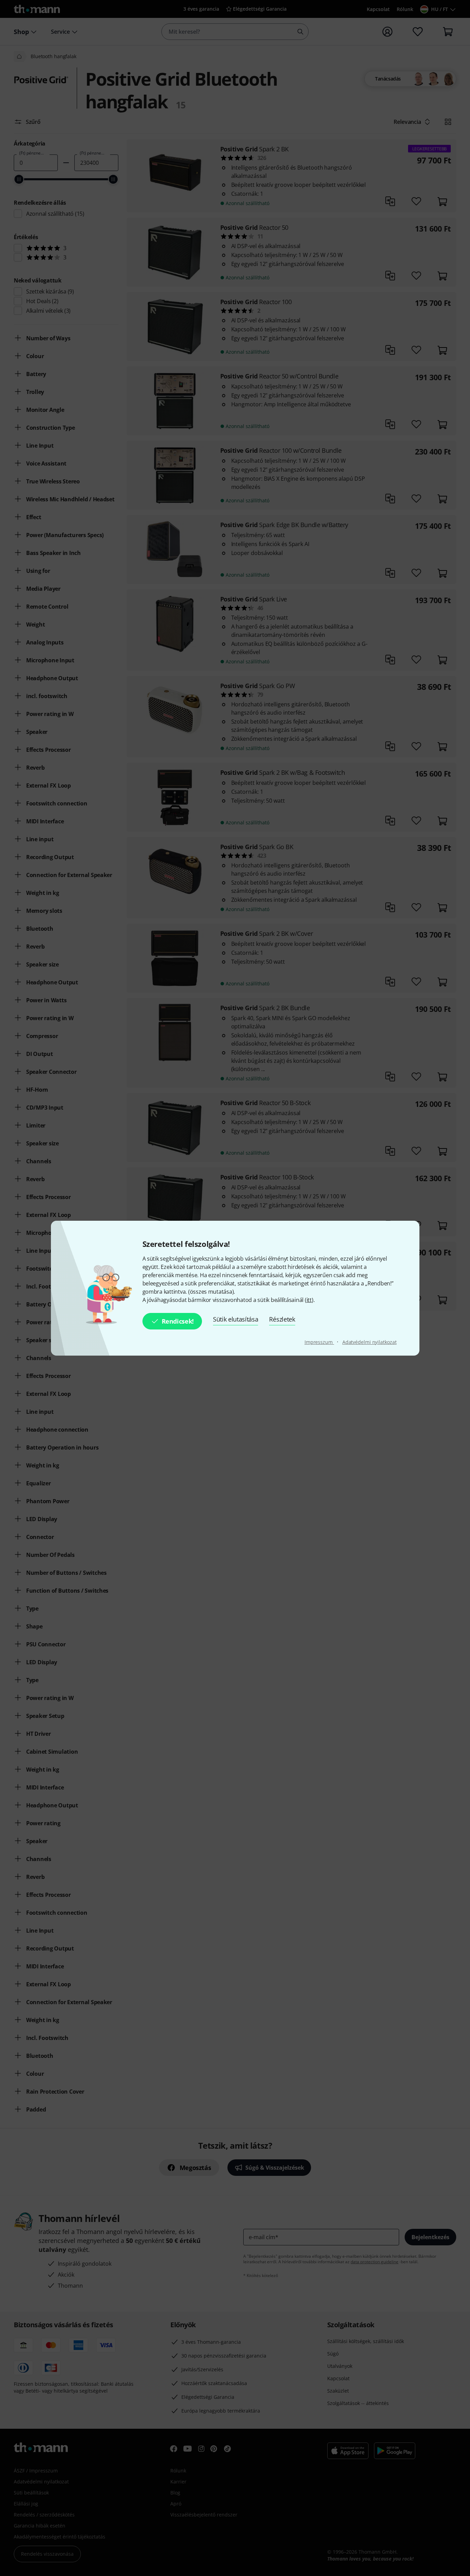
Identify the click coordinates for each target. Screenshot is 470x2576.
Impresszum (319, 1342)
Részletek (282, 1319)
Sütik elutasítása (236, 1319)
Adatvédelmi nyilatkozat (370, 1342)
